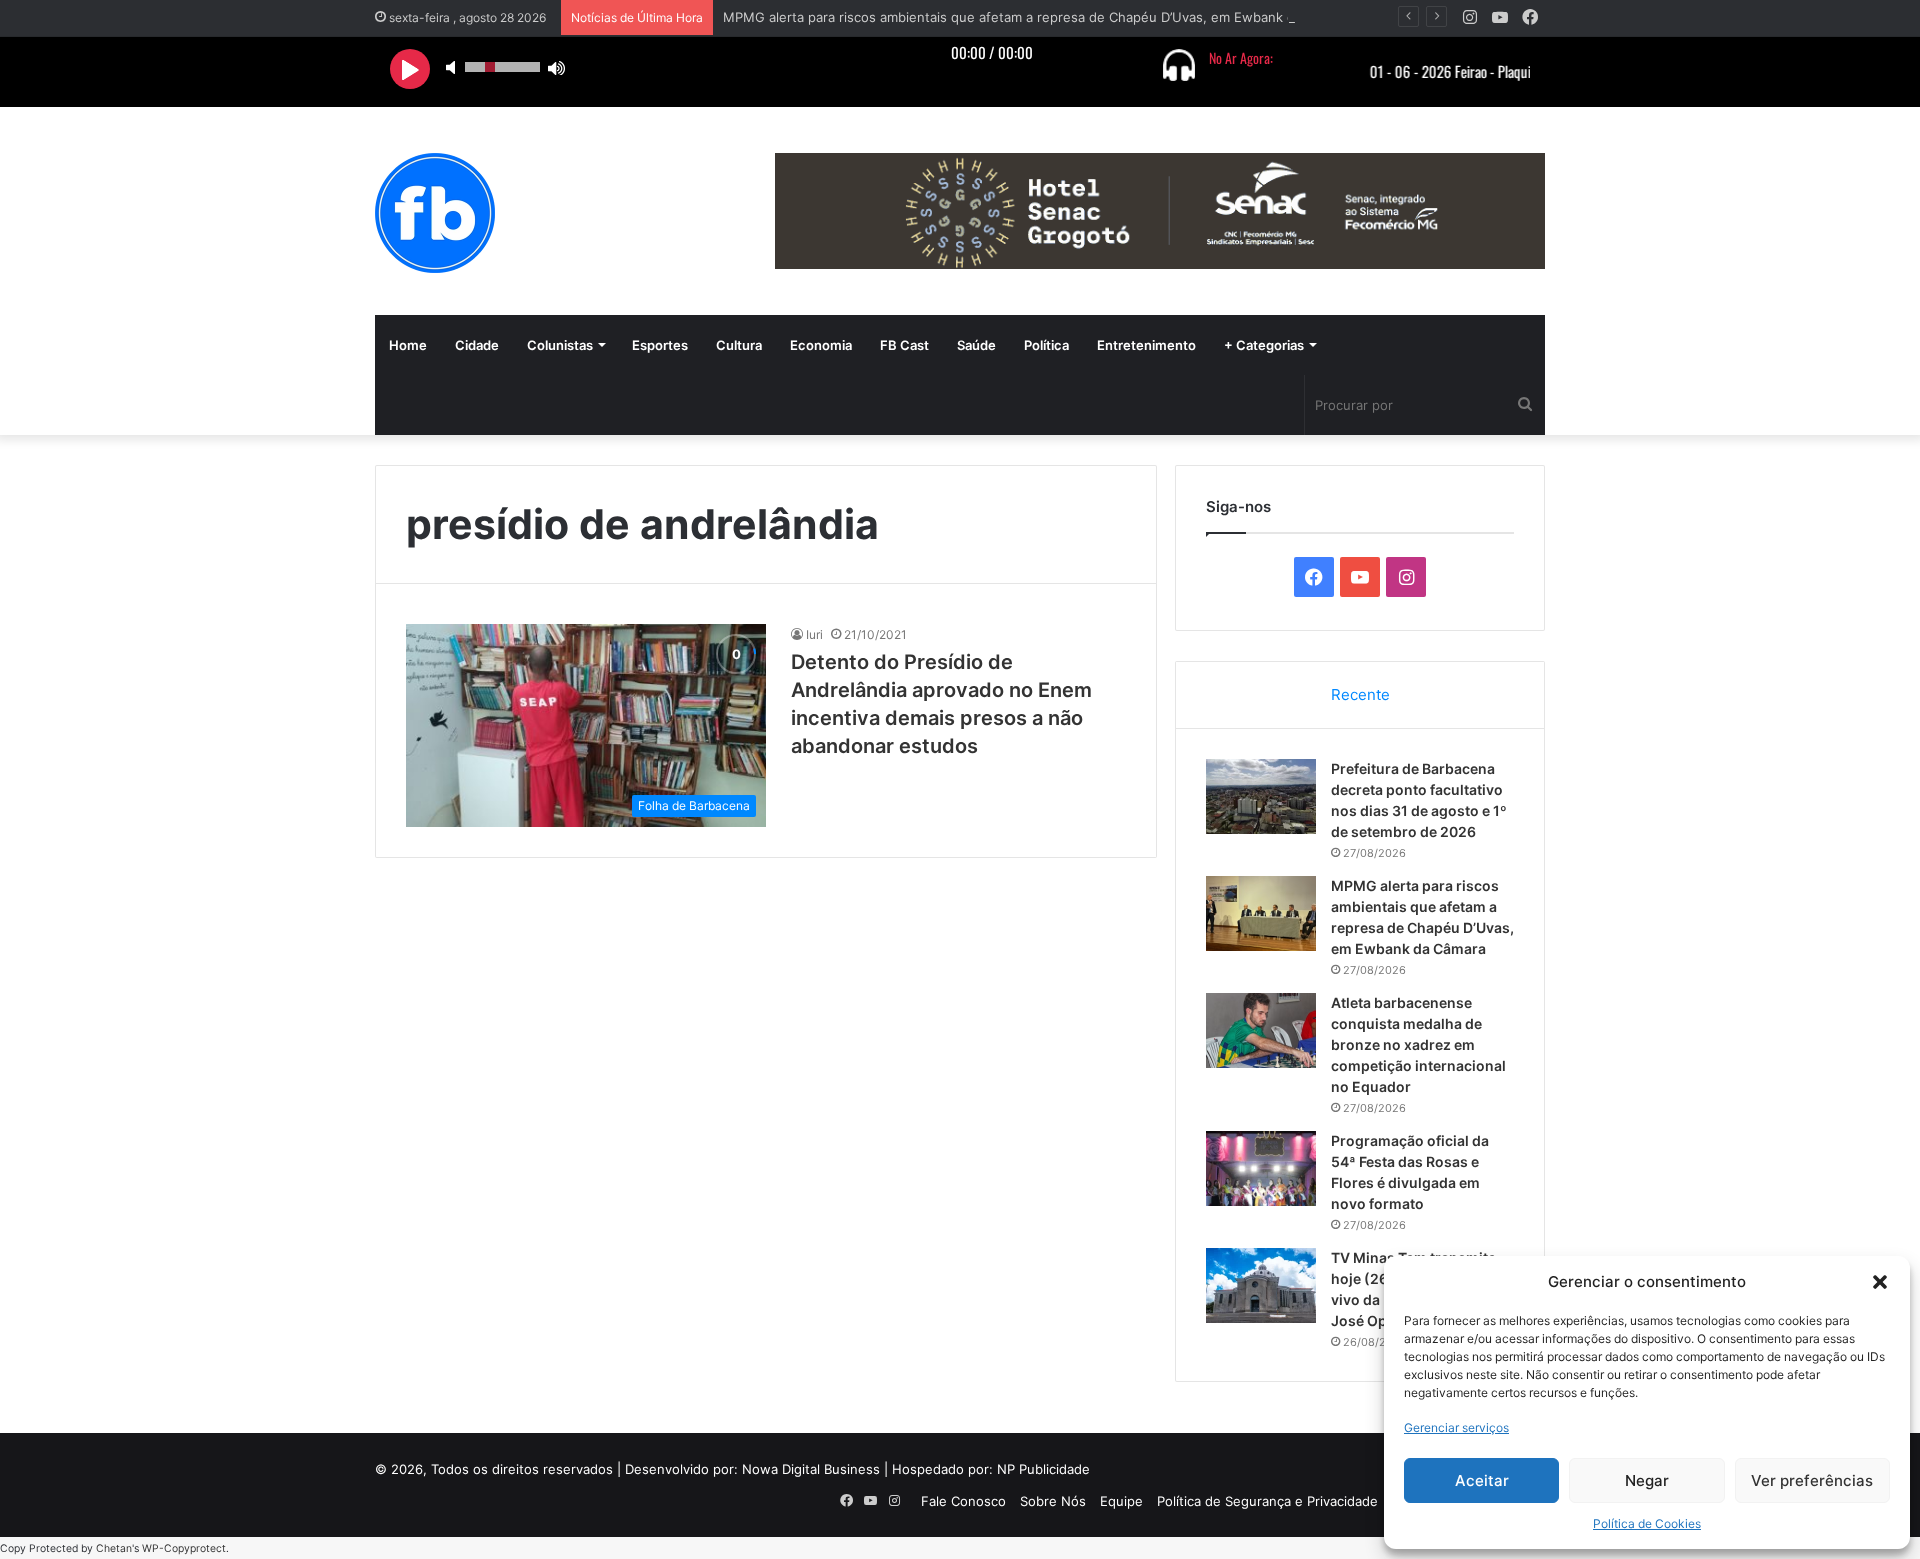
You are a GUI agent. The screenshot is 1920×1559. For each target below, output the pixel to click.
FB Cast (904, 345)
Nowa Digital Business (811, 1469)
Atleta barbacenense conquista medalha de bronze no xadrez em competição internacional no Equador (1418, 1044)
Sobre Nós (1053, 1501)
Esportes (660, 345)
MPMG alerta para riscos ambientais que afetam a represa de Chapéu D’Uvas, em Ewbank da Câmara (1037, 17)
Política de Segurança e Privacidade (1267, 1501)
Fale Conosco (963, 1501)
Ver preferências (1812, 1480)
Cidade (477, 345)
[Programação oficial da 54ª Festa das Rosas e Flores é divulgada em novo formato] (1261, 1168)
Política (1046, 345)
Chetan (114, 1548)
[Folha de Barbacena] (435, 213)
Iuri (814, 634)
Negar (1647, 1480)
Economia (821, 345)
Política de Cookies (1647, 1523)
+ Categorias (1264, 345)
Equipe (1121, 1501)
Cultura (739, 345)
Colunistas (560, 345)
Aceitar (1482, 1480)
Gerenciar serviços (1456, 1427)
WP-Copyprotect (184, 1548)
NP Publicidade (1043, 1469)
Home (408, 345)
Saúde (976, 345)
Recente (1360, 694)
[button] (1880, 1282)
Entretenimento (1146, 345)
